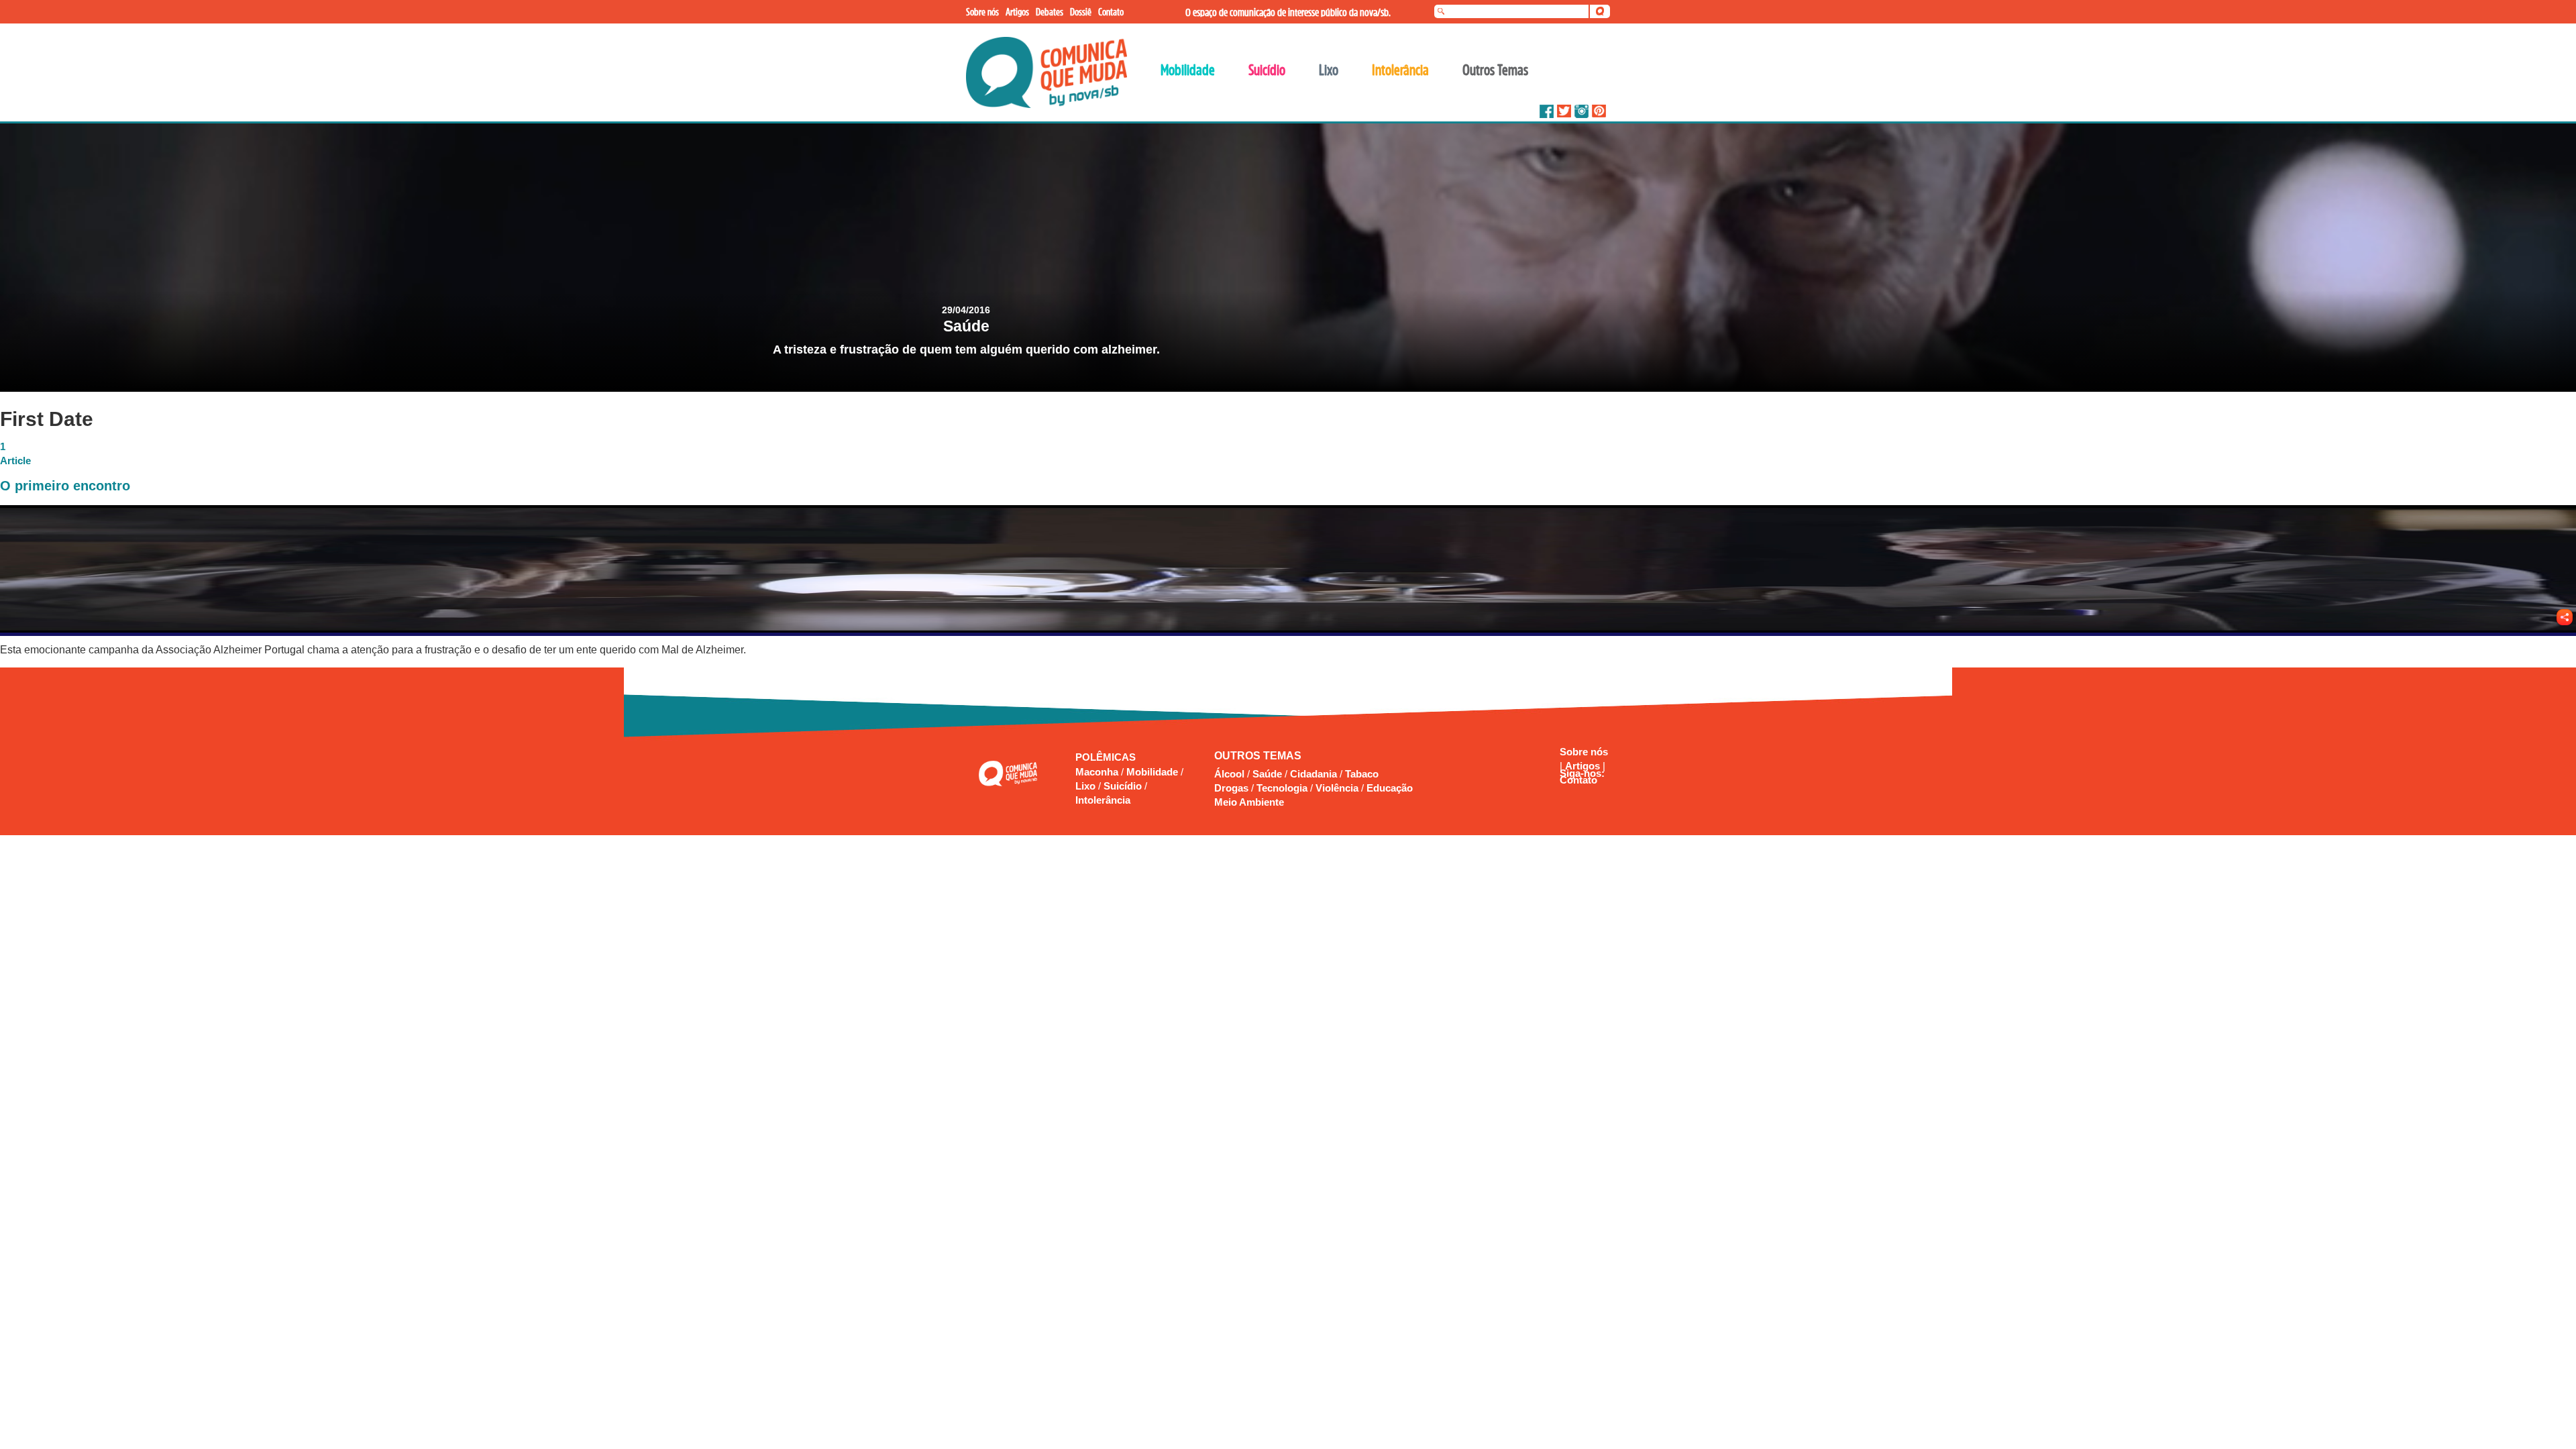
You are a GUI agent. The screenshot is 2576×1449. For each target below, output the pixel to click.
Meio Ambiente (1249, 802)
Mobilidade (1153, 772)
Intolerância (1103, 800)
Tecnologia (1282, 788)
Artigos (1584, 766)
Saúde (1267, 774)
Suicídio (1124, 786)
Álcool (1229, 774)
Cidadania (1313, 774)
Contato (1578, 780)
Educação (1390, 788)
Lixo (1087, 786)
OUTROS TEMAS (1258, 756)
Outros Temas (1495, 70)
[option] (1288, 258)
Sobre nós (1584, 752)
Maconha (1098, 772)
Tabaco (1362, 774)
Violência (1337, 788)
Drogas (1231, 788)
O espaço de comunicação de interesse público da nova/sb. (1288, 12)
